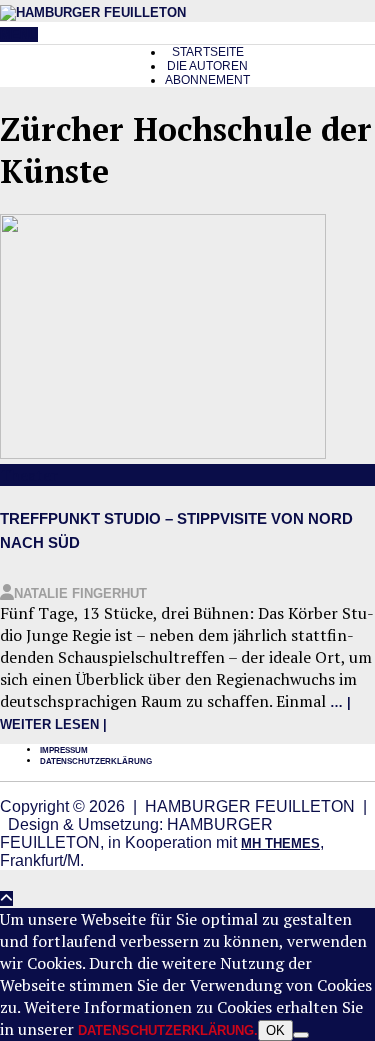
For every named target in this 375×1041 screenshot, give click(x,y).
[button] (19, 34)
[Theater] (163, 454)
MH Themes (280, 843)
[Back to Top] (6, 898)
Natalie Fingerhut (80, 593)
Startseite (208, 52)
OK (275, 1030)
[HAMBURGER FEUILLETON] (93, 12)
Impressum (64, 750)
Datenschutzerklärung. (168, 1030)
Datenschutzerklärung (96, 761)
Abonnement (207, 80)
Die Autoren (207, 66)
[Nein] (301, 1035)
